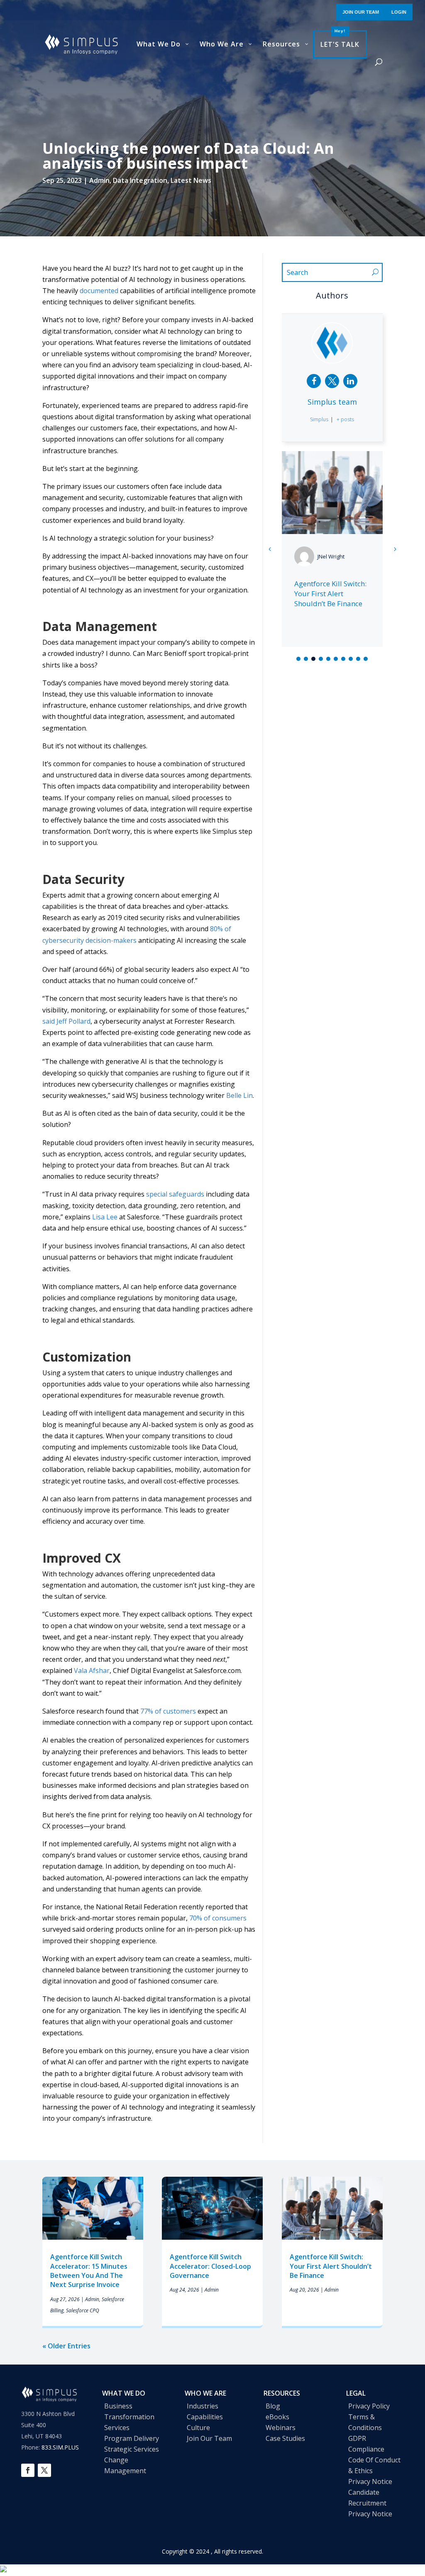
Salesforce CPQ (83, 2310)
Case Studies (285, 2438)
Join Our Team (209, 2438)
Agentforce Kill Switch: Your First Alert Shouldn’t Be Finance (331, 2266)
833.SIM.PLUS (60, 2447)
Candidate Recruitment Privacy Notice (370, 2503)
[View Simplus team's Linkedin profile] (350, 381)
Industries (203, 2406)
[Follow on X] (44, 2470)
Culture (198, 2428)
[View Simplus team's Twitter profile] (332, 381)
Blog (273, 2406)
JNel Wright (331, 556)
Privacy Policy (369, 2406)
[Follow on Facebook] (28, 2470)
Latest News (191, 180)
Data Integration (140, 180)
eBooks (277, 2417)
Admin (99, 180)
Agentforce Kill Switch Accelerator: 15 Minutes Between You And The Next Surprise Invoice (89, 2271)
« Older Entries (66, 2346)
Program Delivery (132, 2438)
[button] (395, 549)
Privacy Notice (370, 2481)
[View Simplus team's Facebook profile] (314, 381)
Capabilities (205, 2417)
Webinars (281, 2428)
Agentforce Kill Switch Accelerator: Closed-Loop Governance (210, 2266)
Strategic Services (132, 2449)
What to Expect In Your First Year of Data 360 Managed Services (331, 594)
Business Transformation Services (129, 2417)
